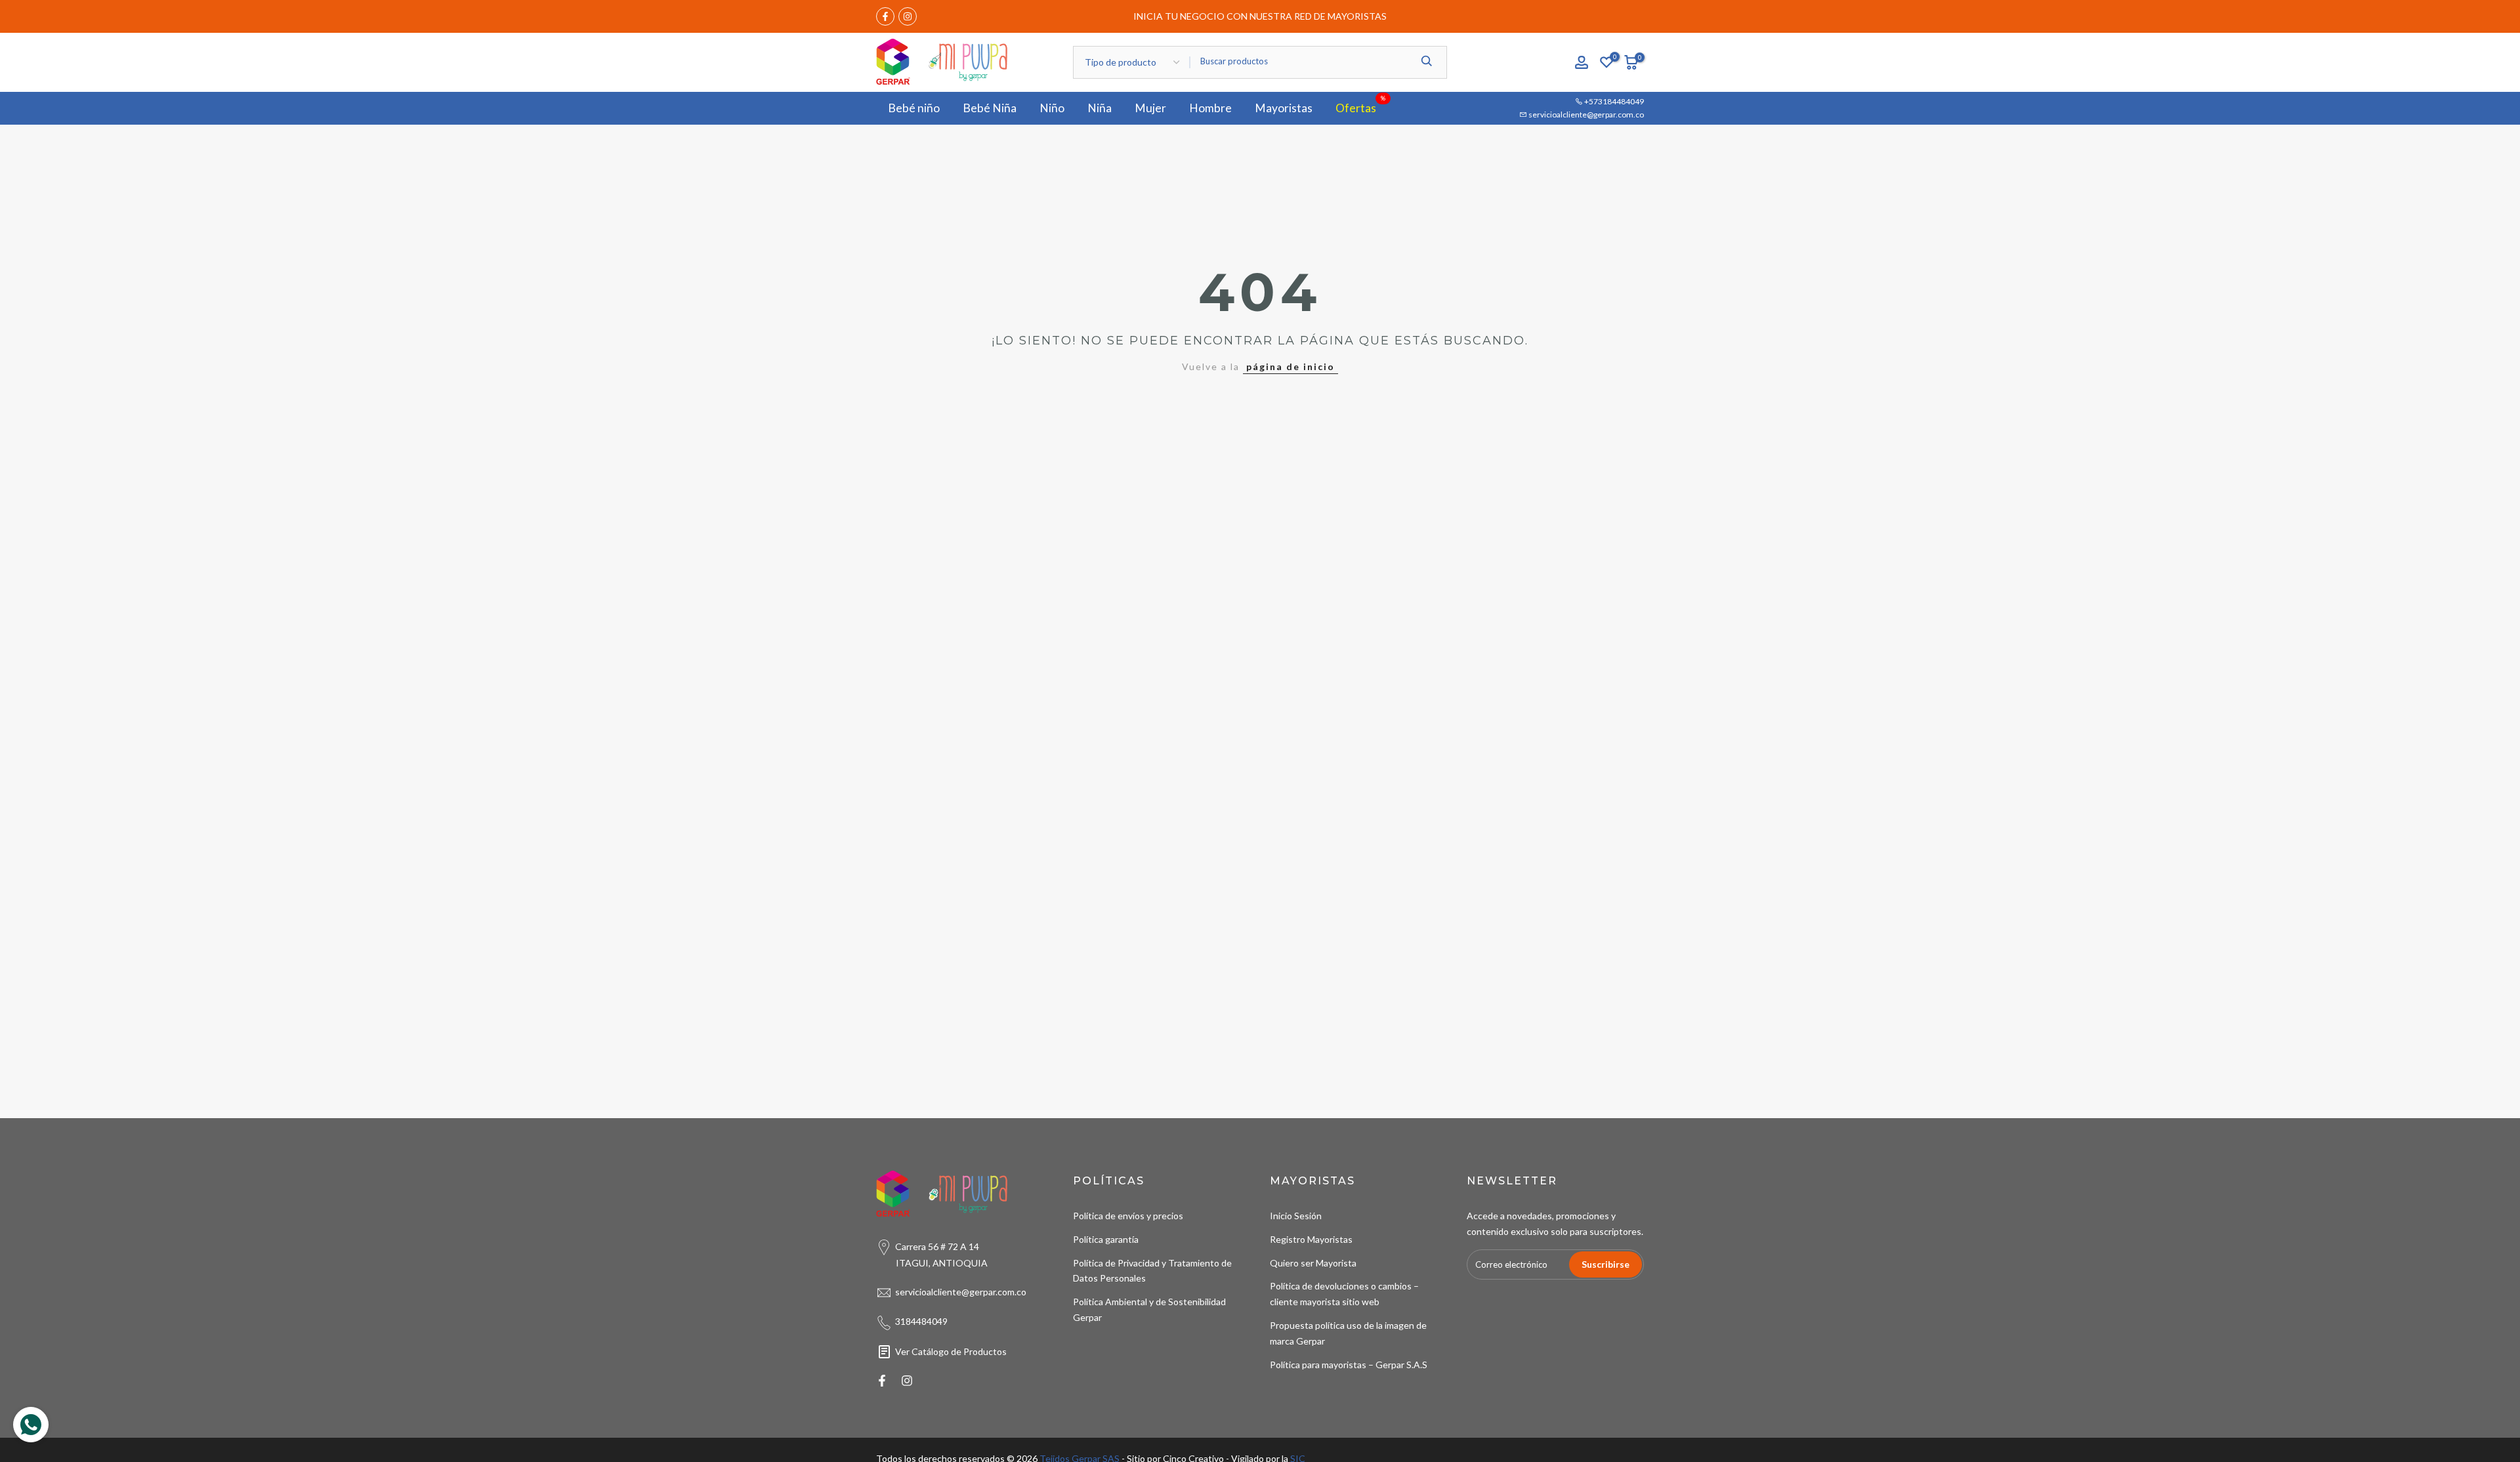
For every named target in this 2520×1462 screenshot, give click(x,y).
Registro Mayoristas (1311, 1239)
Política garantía (1106, 1239)
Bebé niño (914, 108)
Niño (1052, 108)
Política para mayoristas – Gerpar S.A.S (1349, 1365)
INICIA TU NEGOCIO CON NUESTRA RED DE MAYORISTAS (1260, 16)
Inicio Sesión (1296, 1216)
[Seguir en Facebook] (885, 16)
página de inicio (1291, 366)
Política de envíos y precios (1128, 1216)
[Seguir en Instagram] (908, 16)
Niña (1100, 108)
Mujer (1150, 108)
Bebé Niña (990, 108)
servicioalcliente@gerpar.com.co (1585, 115)
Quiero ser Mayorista (1313, 1263)
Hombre (1210, 108)
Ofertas (1361, 107)
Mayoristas (1284, 108)
